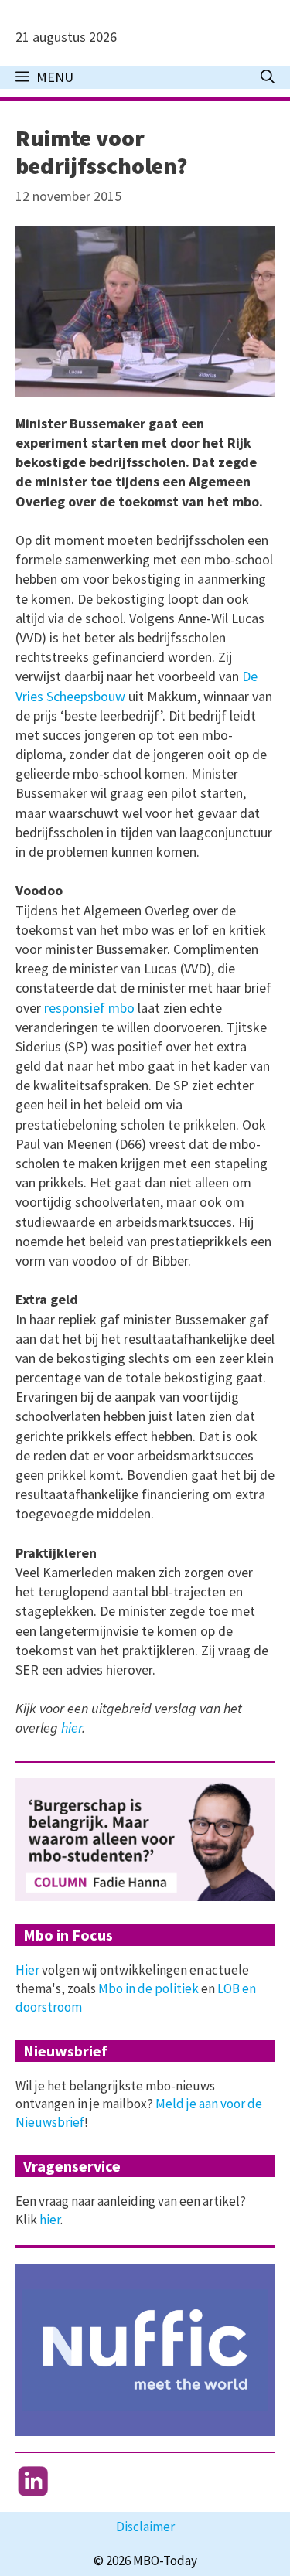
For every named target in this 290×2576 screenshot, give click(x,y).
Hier (27, 1970)
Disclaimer (145, 2527)
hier (72, 1728)
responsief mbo (89, 1008)
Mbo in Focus (68, 1935)
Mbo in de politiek (148, 1988)
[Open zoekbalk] (268, 77)
